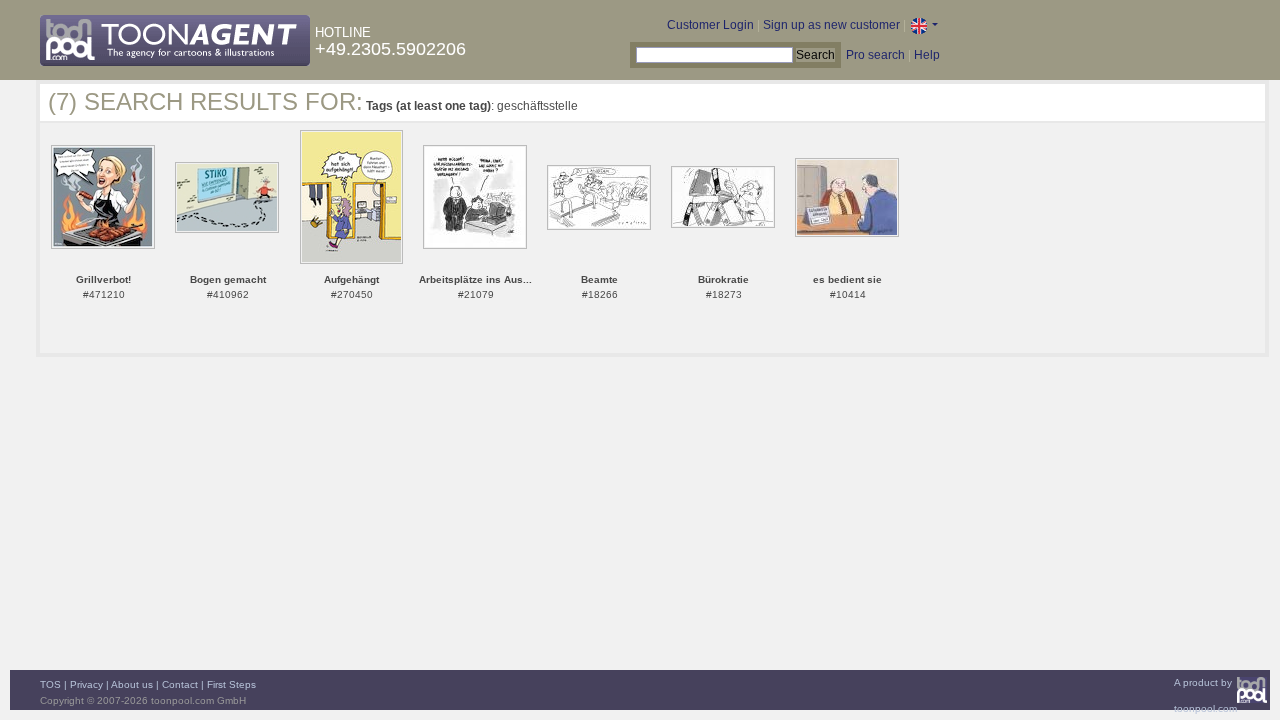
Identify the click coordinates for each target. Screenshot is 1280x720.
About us (132, 684)
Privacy (86, 684)
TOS (50, 684)
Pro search (875, 55)
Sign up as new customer (831, 25)
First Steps (231, 684)
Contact (180, 684)
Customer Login (710, 25)
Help (927, 55)
